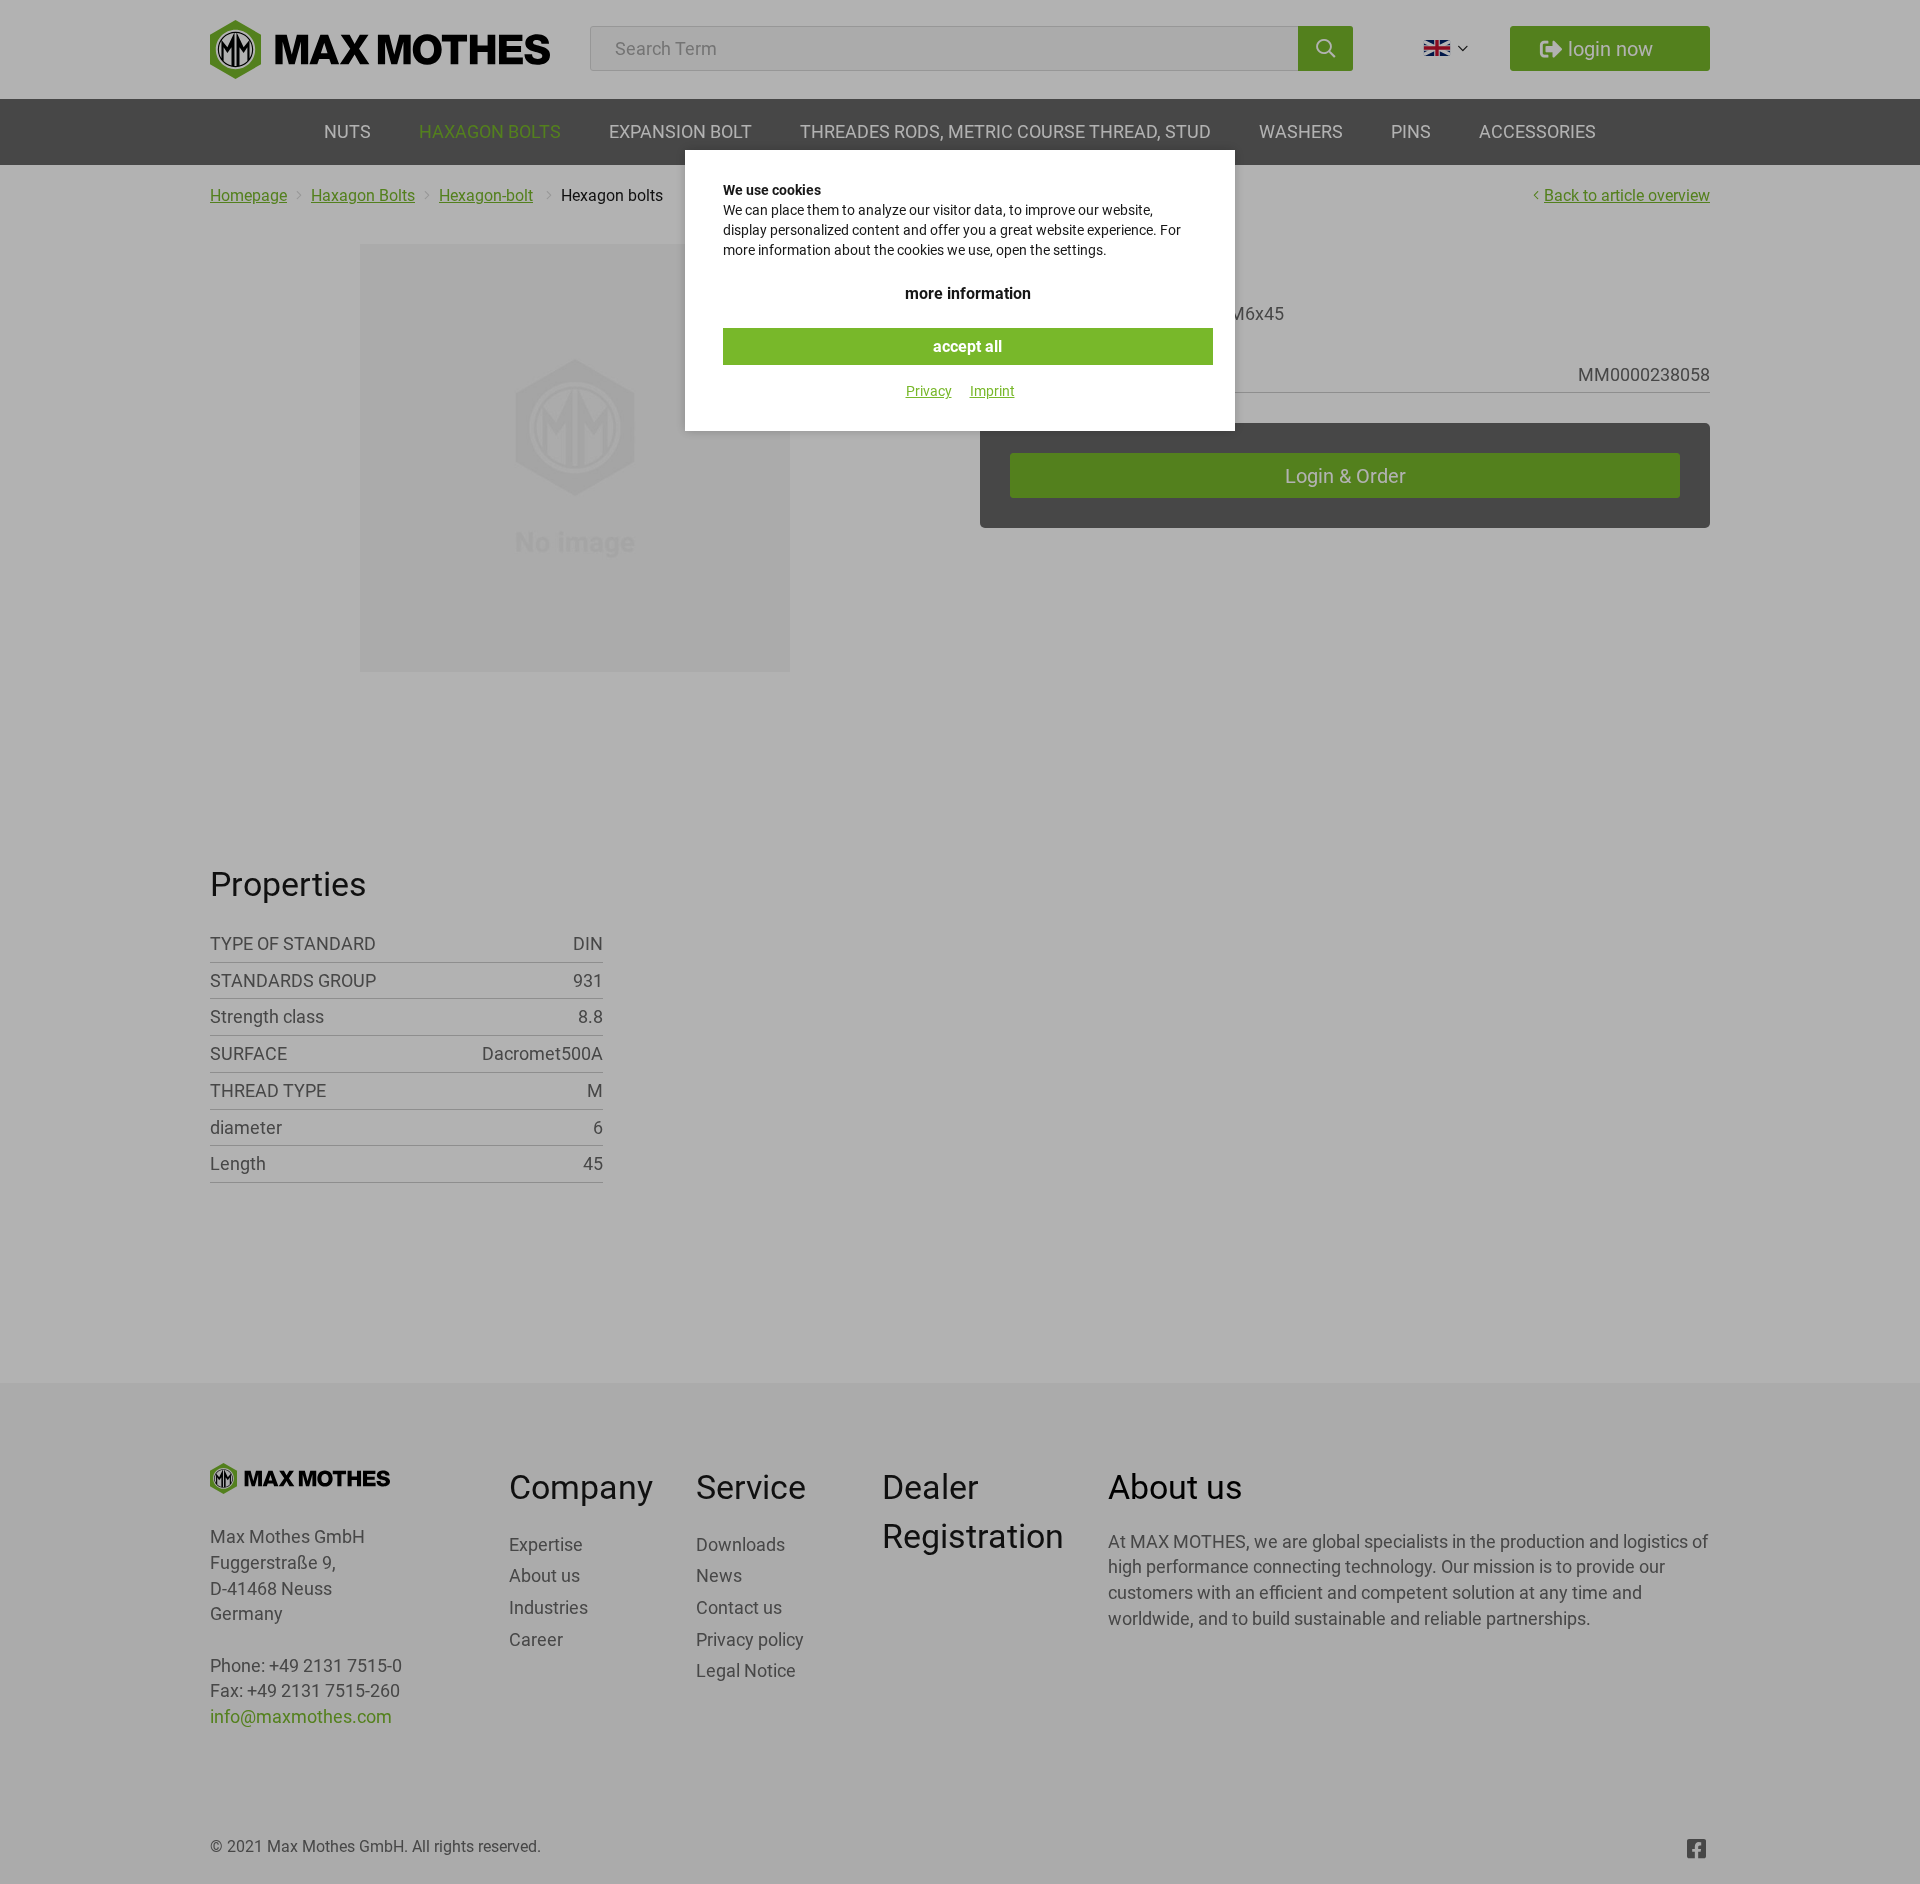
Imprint (992, 391)
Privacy (929, 391)
